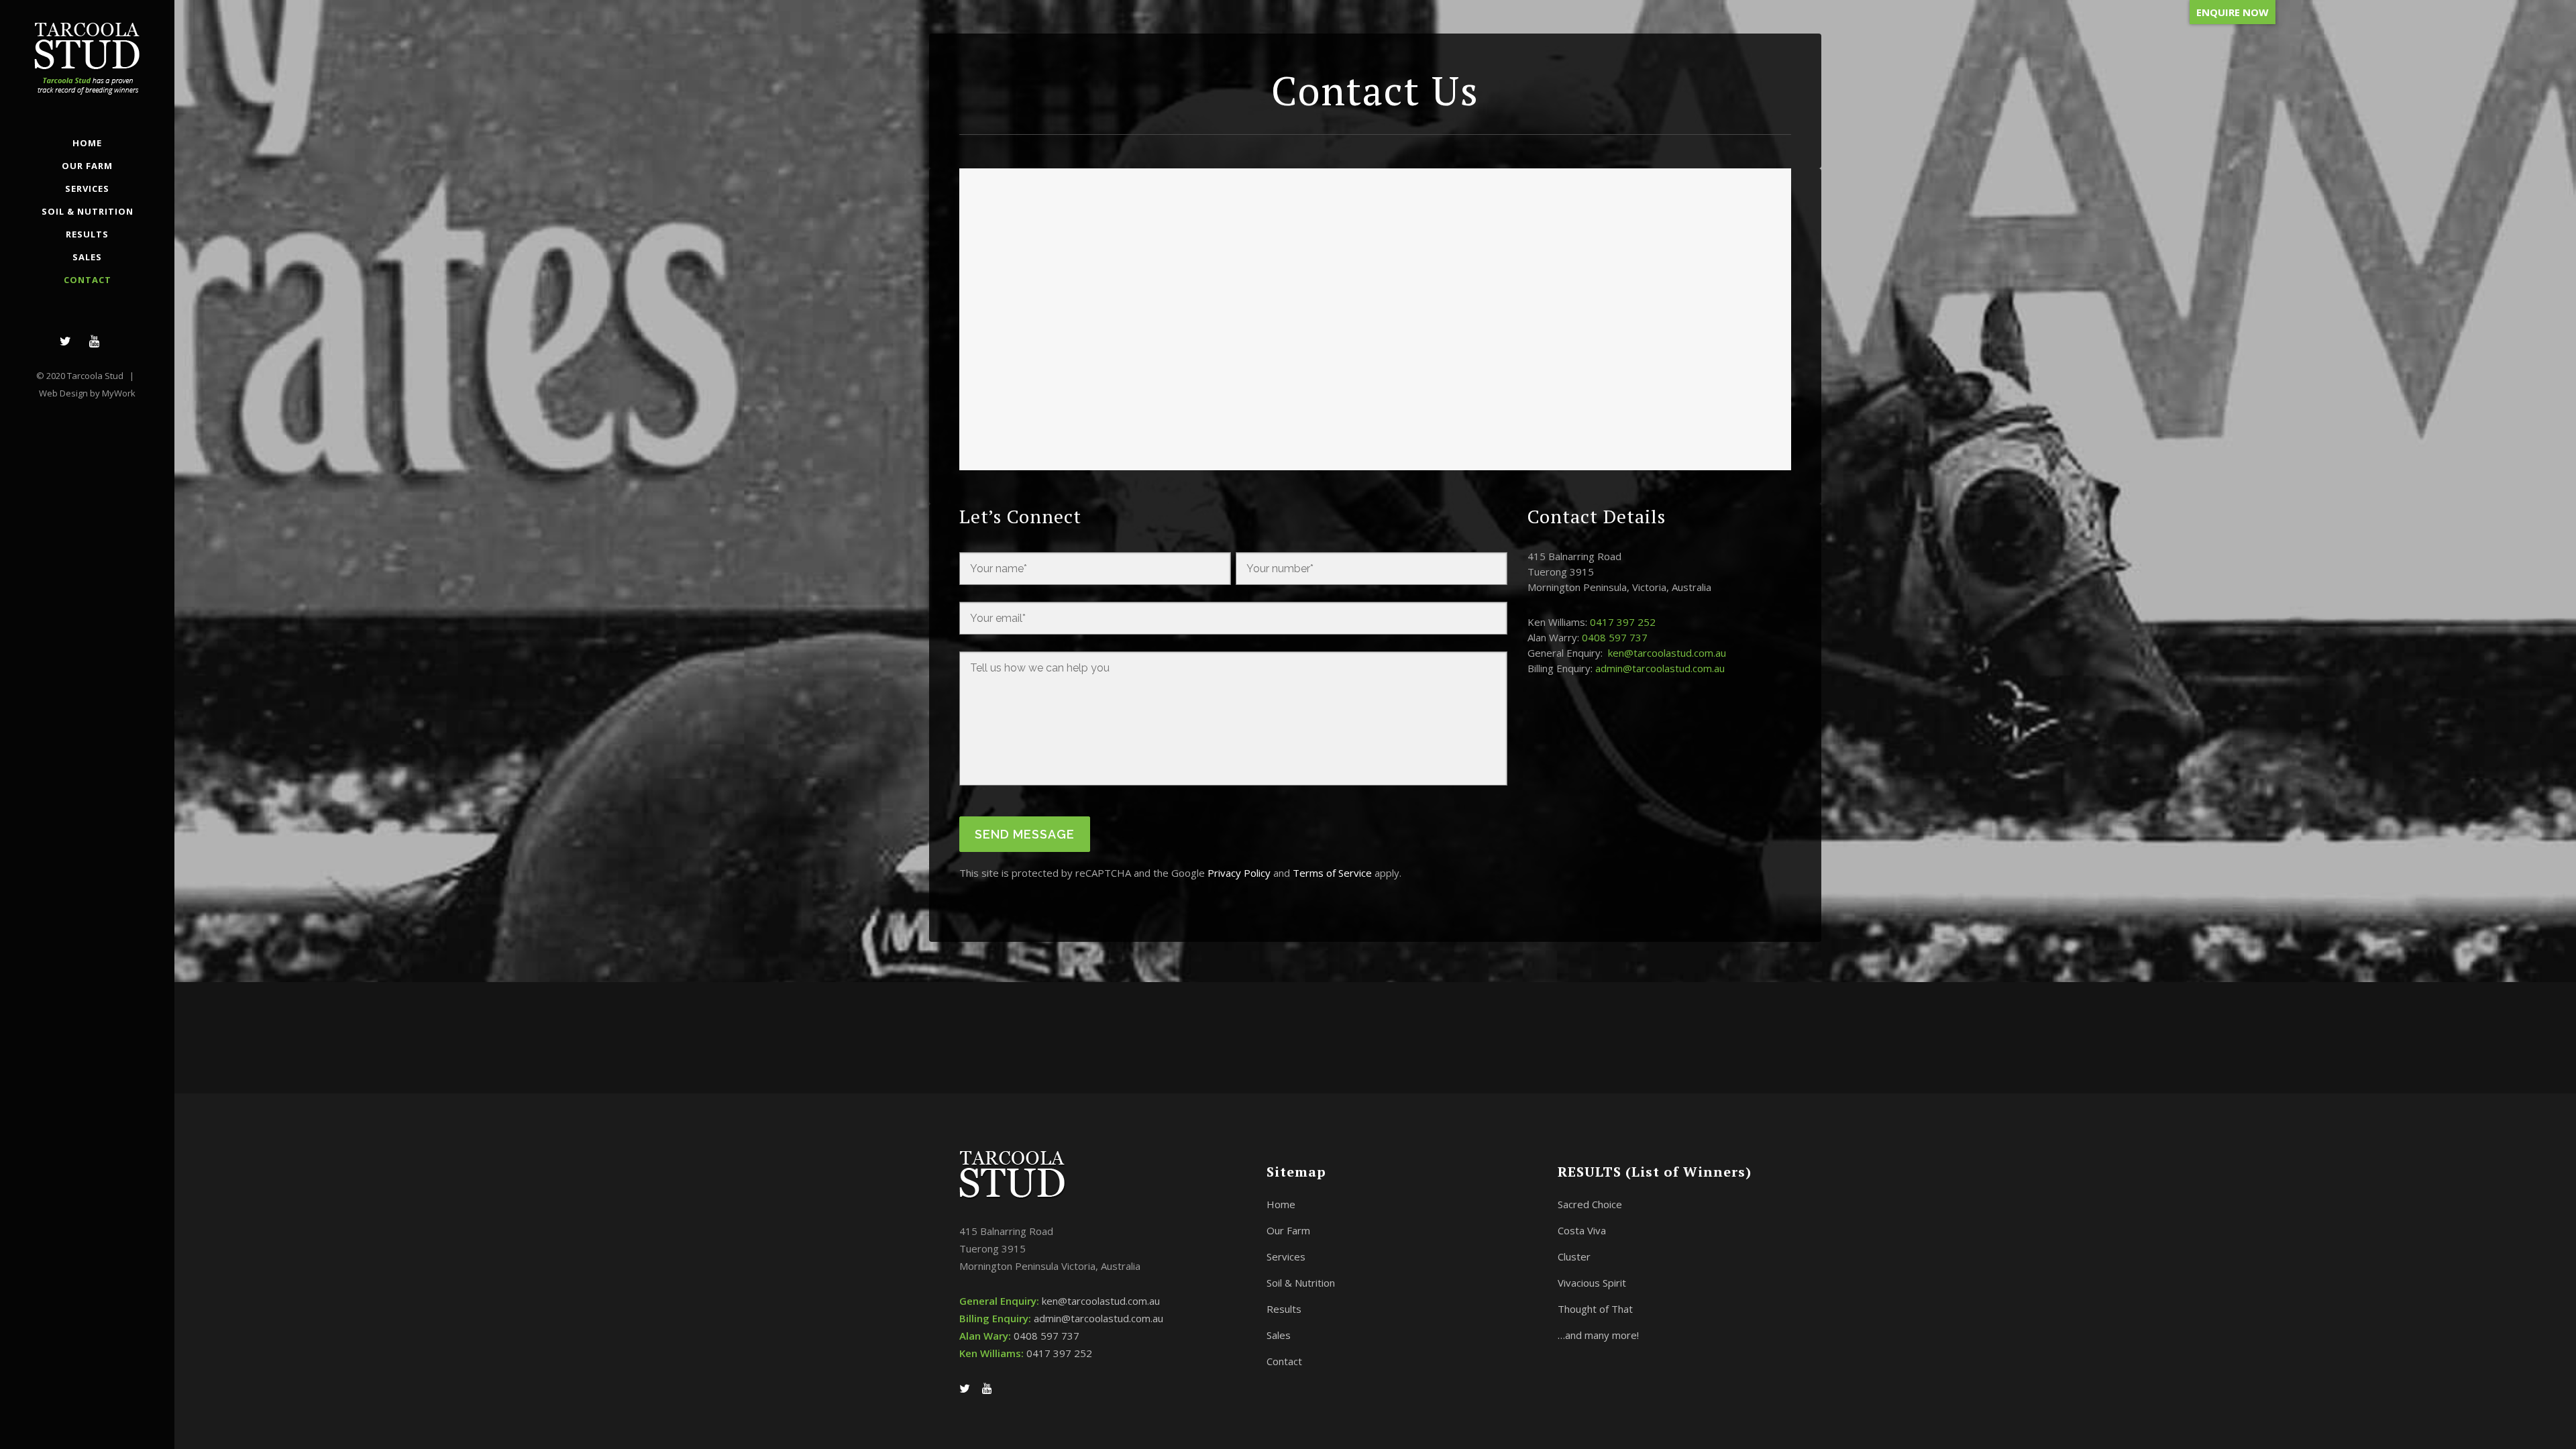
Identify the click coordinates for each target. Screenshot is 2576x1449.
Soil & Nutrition (1301, 1283)
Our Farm (1288, 1230)
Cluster (1574, 1256)
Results (1284, 1309)
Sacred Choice (1590, 1204)
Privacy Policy (1239, 873)
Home (1281, 1204)
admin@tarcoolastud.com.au (1660, 668)
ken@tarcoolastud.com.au (1667, 653)
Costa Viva (1582, 1230)
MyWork (119, 393)
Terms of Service (1332, 873)
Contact (1284, 1361)
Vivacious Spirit (1592, 1283)
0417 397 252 (1623, 622)
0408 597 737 (1615, 637)
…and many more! (1598, 1335)
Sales (1279, 1335)
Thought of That (1595, 1309)
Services (1286, 1256)
